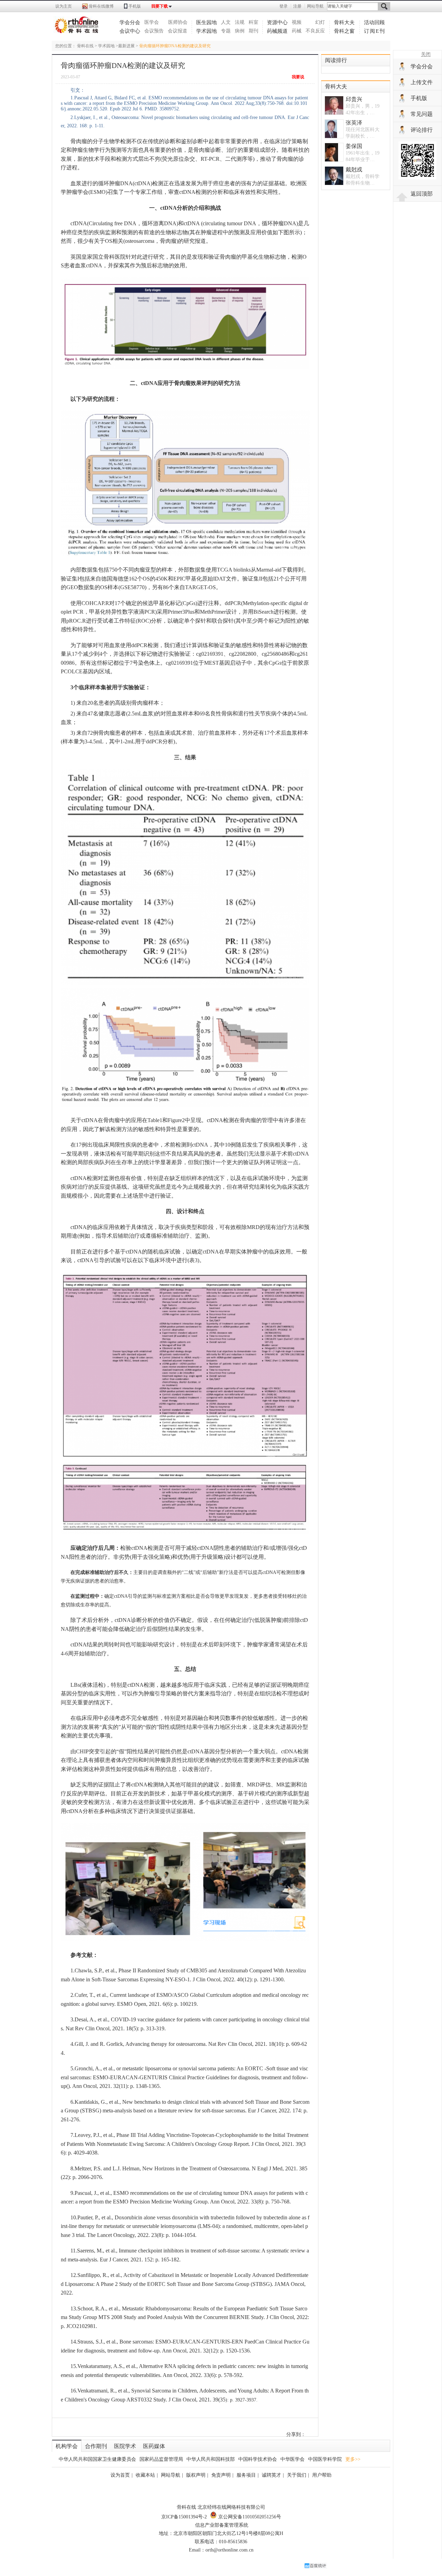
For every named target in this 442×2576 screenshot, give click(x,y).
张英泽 (354, 123)
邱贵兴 (354, 99)
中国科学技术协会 (258, 2459)
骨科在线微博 (101, 6)
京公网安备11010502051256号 (249, 2517)
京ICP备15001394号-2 (184, 2517)
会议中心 (130, 31)
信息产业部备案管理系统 (222, 2525)
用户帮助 (322, 2475)
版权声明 (196, 2475)
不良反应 (315, 31)
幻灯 (320, 22)
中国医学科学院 (325, 2459)
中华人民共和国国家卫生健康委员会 (97, 2459)
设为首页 (120, 2475)
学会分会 (130, 22)
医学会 (152, 22)
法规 (240, 22)
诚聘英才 (271, 2475)
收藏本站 (145, 2475)
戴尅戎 (354, 170)
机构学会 (67, 2446)
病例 (240, 31)
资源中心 (277, 22)
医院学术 (125, 2446)
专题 (226, 31)
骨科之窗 (344, 31)
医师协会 (178, 22)
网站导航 (315, 6)
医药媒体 (154, 2446)
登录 (284, 6)
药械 (297, 31)
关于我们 (297, 2475)
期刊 (253, 31)
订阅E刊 (375, 31)
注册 (297, 6)
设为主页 (64, 6)
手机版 (135, 6)
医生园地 (206, 22)
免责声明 (221, 2475)
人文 (226, 22)
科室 (253, 22)
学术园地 (206, 31)
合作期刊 (96, 2446)
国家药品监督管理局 (161, 2459)
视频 (297, 22)
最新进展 (126, 46)
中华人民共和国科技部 (211, 2459)
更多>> (353, 2459)
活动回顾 (374, 22)
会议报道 (177, 31)
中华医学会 (292, 2459)
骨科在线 (85, 46)
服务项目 (246, 2475)
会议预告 (154, 31)
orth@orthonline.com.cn (229, 2550)
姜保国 (354, 146)
